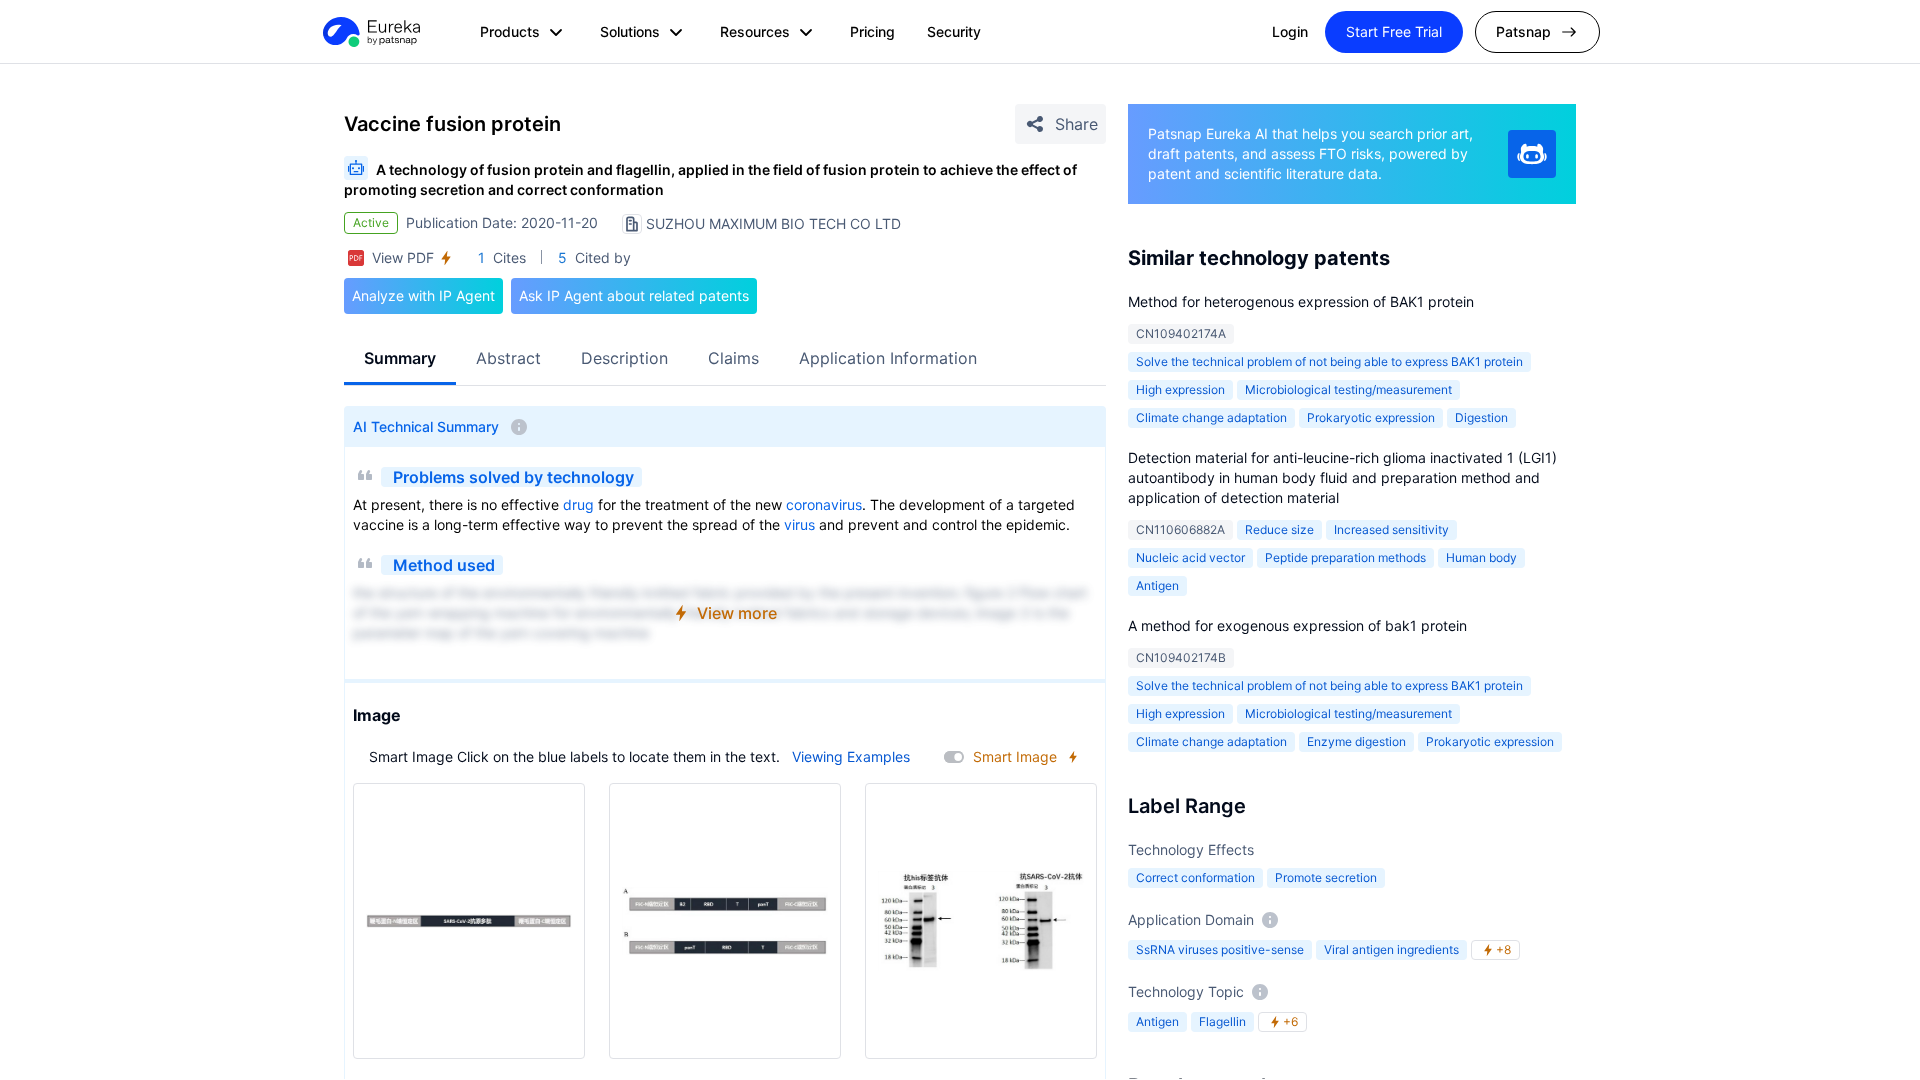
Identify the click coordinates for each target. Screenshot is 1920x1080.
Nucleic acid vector (1190, 557)
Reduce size (1279, 529)
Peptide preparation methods (1345, 557)
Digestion (1481, 417)
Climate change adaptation (1211, 417)
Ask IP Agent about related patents (634, 295)
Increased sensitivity (1391, 529)
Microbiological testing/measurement (1348, 389)
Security (954, 31)
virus (799, 524)
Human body (1481, 557)
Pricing (872, 31)
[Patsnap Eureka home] (370, 32)
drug (578, 504)
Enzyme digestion (1356, 741)
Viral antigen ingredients (1391, 949)
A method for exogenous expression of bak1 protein (1297, 625)
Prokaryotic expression (1371, 417)
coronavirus (824, 504)
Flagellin (1222, 1021)
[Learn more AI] (1532, 154)
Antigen (1157, 585)
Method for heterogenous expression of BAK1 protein (1301, 301)
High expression (1180, 389)
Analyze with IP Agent (423, 295)
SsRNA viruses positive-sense (1220, 949)
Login (1290, 31)
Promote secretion (1326, 877)
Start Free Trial (1394, 31)
